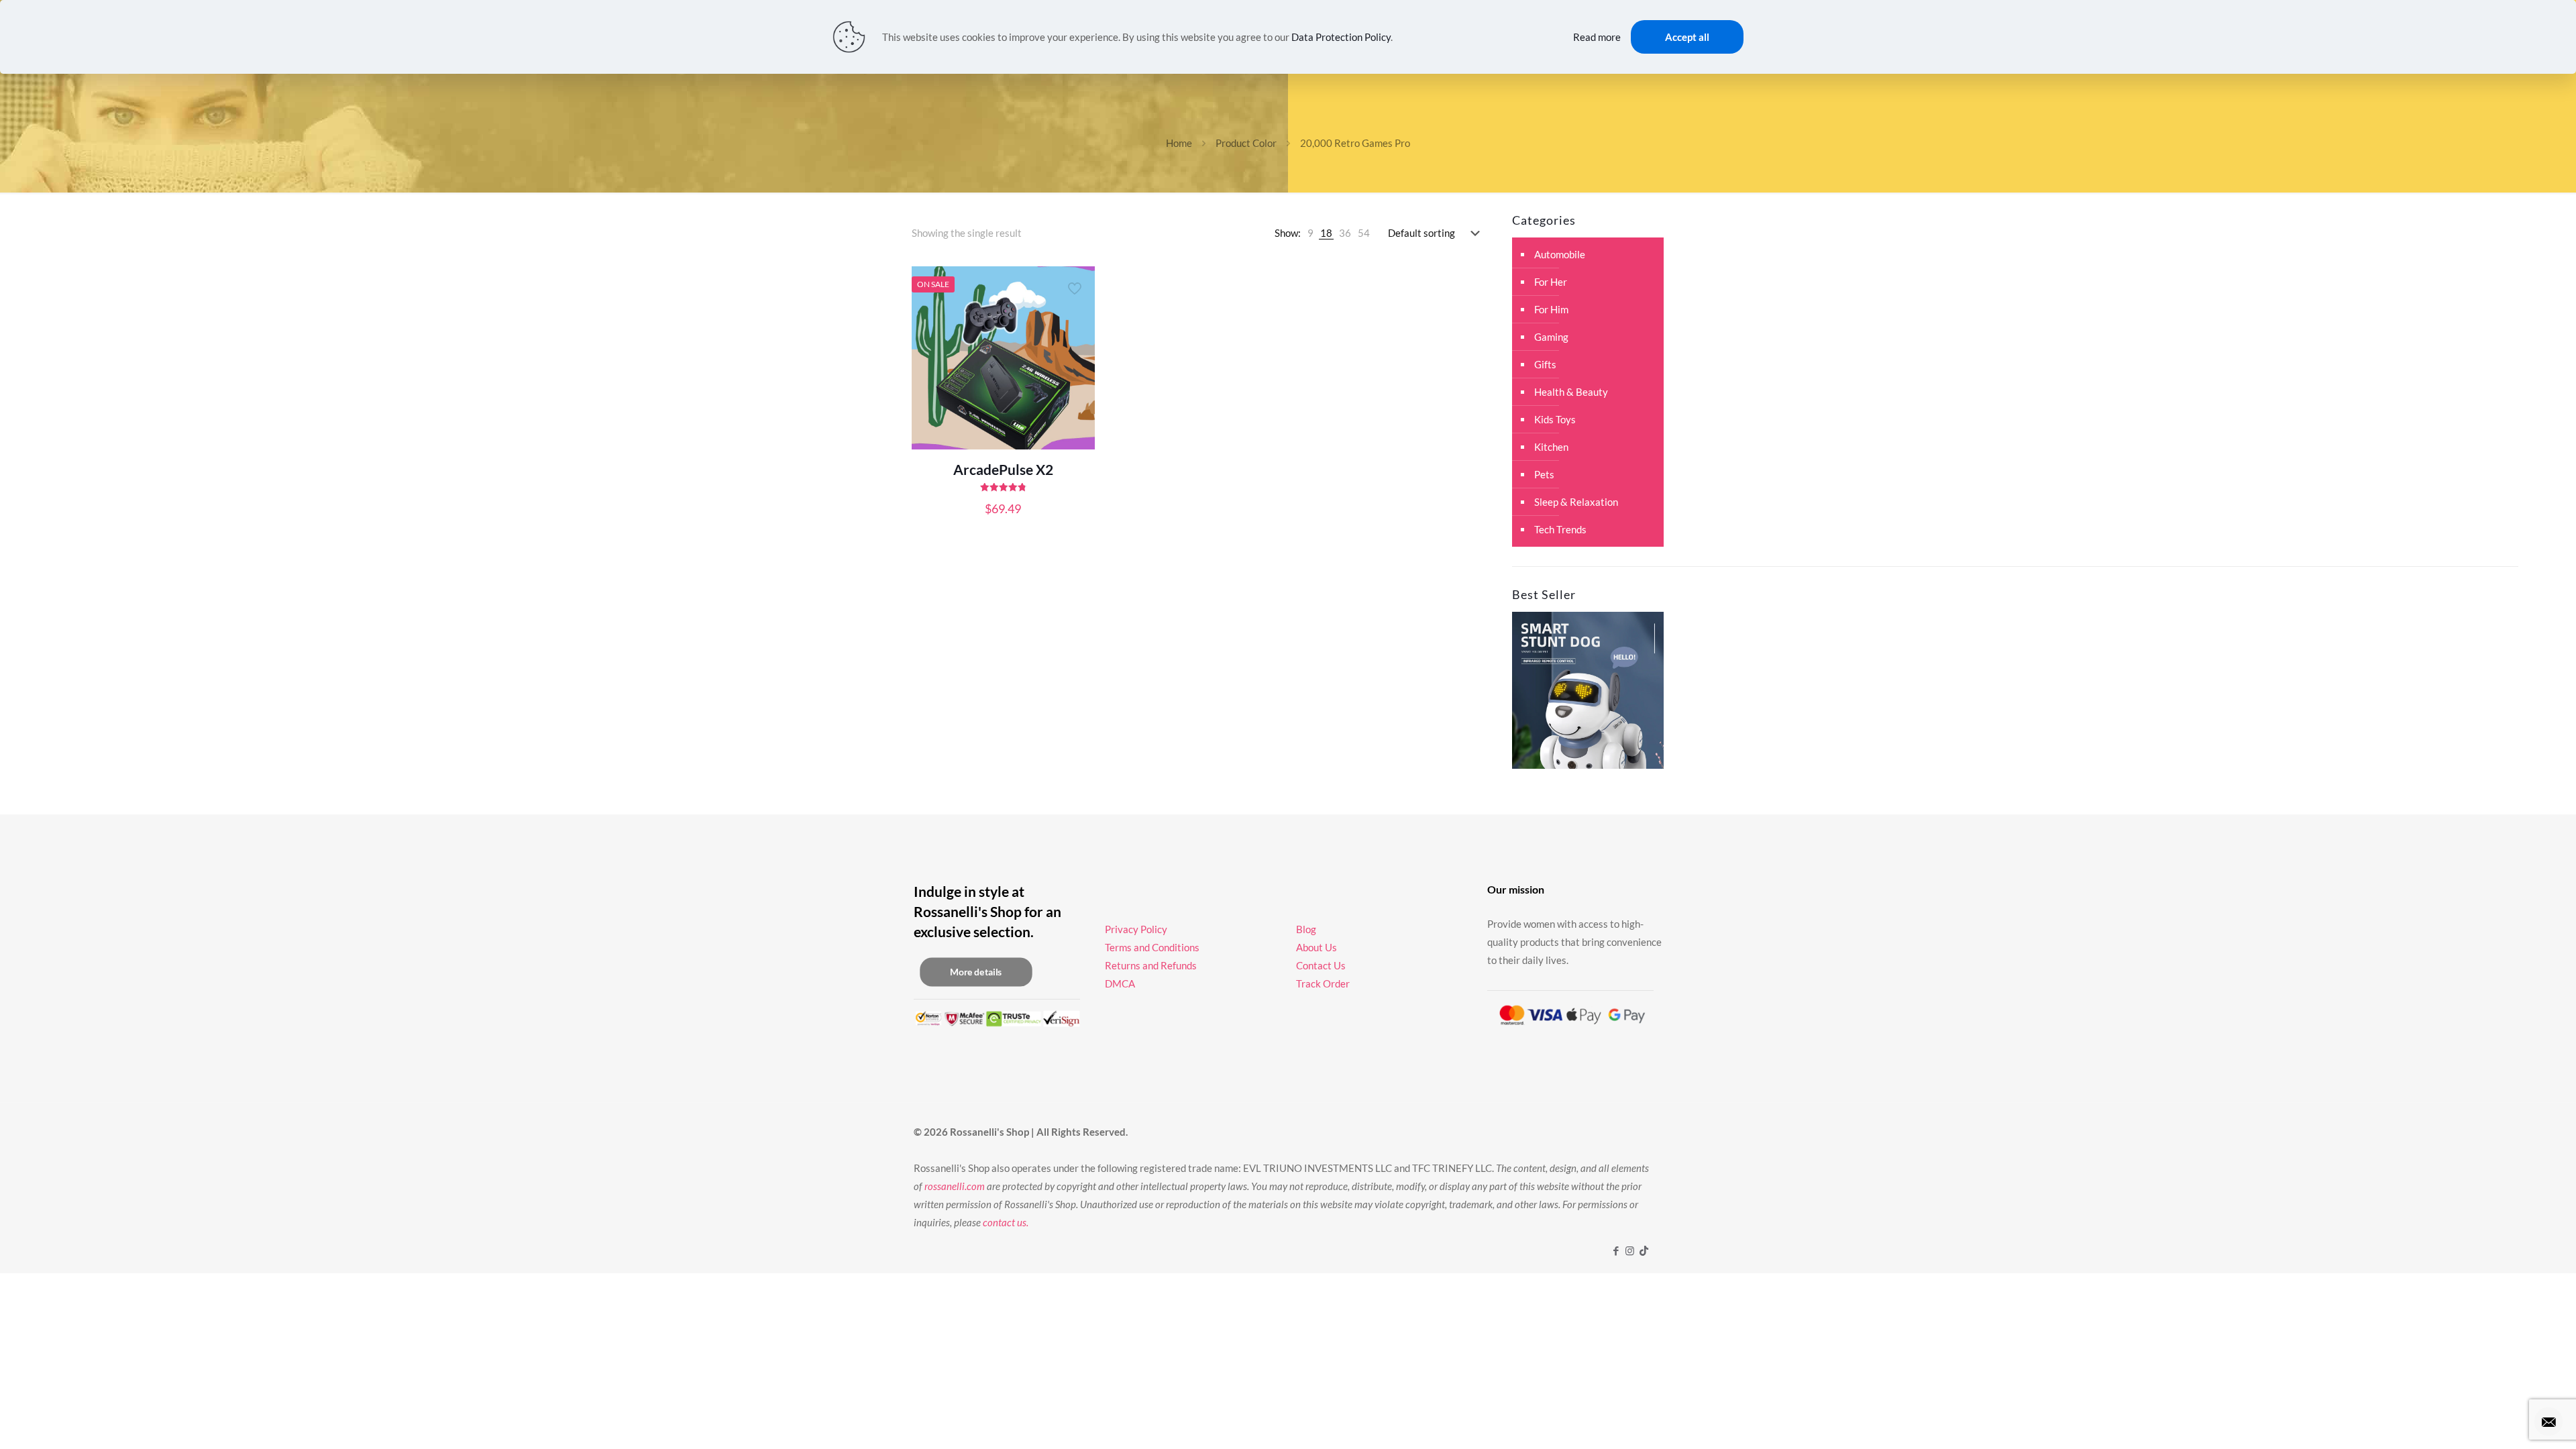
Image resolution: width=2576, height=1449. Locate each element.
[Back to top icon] (2512, 1421)
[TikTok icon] (1644, 1250)
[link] (1310, 233)
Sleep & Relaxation (1576, 502)
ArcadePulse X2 (1003, 469)
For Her (1551, 282)
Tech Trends (1560, 529)
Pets (1544, 474)
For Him (1551, 309)
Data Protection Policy (1341, 37)
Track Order (1323, 983)
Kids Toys (1555, 419)
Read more (1597, 37)
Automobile (1560, 254)
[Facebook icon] (1616, 1250)
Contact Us (1321, 965)
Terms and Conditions (1152, 947)
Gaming (1551, 337)
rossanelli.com (955, 1186)
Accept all (1687, 37)
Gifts (1545, 364)
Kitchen (1551, 447)
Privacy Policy (1136, 929)
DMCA (1120, 983)
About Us (1317, 947)
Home (1179, 143)
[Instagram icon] (1630, 1250)
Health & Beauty (1571, 392)
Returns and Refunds (1151, 965)
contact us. (1006, 1222)
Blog (1306, 929)
